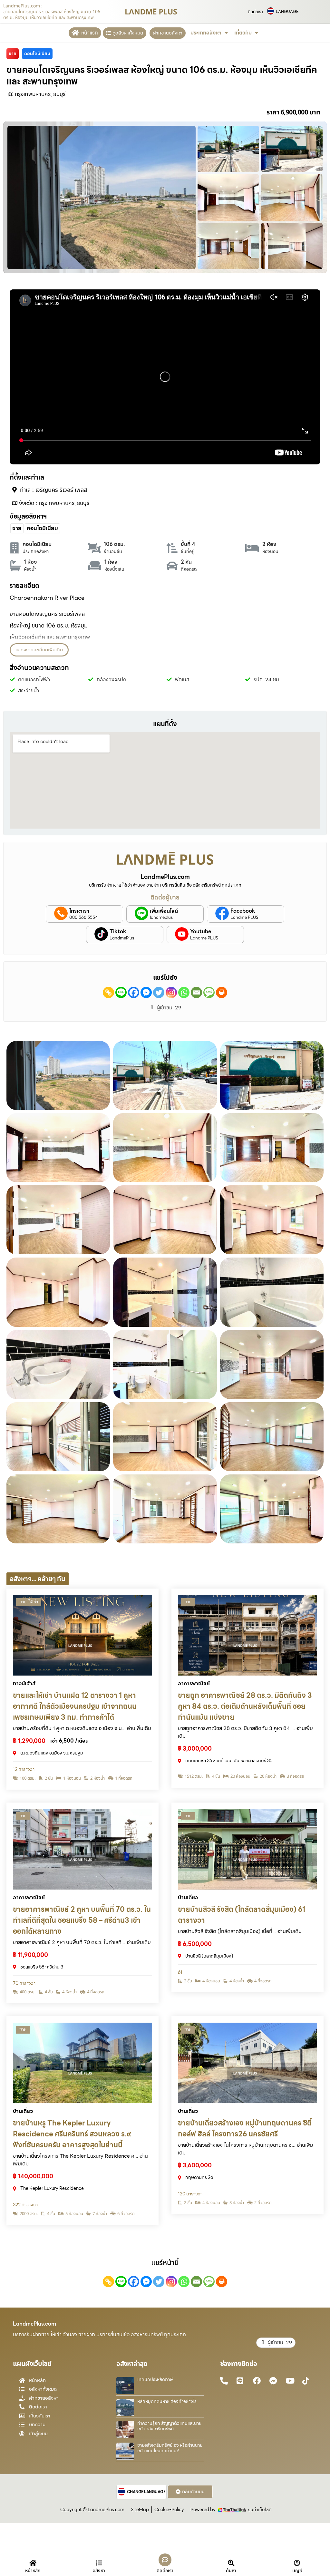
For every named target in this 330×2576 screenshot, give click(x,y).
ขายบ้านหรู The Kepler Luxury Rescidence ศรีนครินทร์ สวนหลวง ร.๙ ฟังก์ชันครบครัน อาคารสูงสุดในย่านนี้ (72, 2134)
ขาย (23, 1602)
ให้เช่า (33, 1602)
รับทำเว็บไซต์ (260, 2510)
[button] (39, 650)
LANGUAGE (287, 12)
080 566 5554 (84, 918)
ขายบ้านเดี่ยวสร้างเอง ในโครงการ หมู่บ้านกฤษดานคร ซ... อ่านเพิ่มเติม (246, 2149)
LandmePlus (122, 938)
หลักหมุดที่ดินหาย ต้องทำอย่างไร (167, 2401)
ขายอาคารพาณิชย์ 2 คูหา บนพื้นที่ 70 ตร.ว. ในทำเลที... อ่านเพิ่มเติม (82, 1942)
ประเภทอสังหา (206, 33)
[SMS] (209, 992)
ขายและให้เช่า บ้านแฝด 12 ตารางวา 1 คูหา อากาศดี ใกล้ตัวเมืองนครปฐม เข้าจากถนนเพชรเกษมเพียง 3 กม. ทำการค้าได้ (75, 1706)
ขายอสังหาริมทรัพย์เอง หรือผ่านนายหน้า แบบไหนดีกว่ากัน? (170, 2448)
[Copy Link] (108, 992)
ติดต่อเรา (255, 12)
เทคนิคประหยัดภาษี (155, 2379)
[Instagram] (171, 992)
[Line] (121, 992)
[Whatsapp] (184, 992)
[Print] (222, 992)
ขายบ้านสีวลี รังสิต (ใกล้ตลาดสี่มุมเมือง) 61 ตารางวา (242, 1915)
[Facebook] (134, 992)
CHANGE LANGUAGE (146, 2492)
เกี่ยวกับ (243, 33)
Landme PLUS (244, 918)
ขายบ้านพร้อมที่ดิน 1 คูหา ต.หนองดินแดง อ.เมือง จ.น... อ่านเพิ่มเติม (82, 1728)
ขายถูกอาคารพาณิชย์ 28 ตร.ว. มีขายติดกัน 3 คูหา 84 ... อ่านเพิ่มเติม (245, 1732)
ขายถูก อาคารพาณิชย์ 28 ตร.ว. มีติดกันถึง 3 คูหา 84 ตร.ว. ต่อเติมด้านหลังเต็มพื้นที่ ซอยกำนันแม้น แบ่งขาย (245, 1706)
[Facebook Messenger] (146, 992)
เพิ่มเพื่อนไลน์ (164, 911)
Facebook (243, 911)
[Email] (196, 992)
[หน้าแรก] (75, 33)
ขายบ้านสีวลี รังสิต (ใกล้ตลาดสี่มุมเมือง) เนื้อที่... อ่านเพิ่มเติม (240, 1931)
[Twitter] (159, 992)
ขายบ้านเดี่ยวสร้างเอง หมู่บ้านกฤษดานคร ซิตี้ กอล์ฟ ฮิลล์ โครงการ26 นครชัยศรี (245, 2129)
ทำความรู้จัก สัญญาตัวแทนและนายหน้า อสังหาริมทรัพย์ (169, 2426)
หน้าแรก (90, 33)
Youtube (201, 932)
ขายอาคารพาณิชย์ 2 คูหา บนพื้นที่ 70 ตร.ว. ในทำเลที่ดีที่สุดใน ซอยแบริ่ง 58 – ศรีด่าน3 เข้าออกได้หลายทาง (82, 1920)
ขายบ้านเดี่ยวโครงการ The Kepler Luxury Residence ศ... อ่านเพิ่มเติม (80, 2160)
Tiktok (118, 932)
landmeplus (161, 918)
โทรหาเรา (79, 911)
